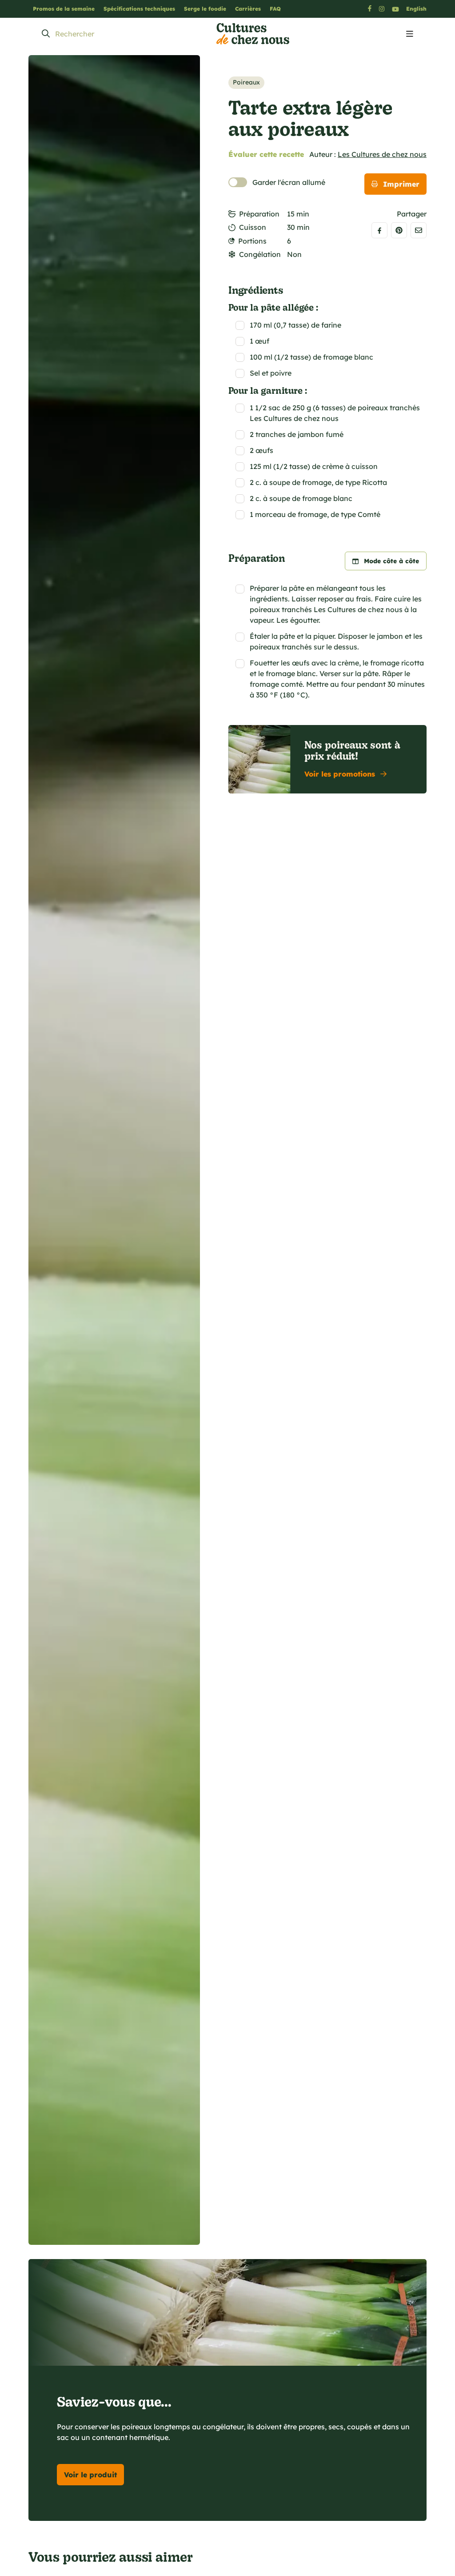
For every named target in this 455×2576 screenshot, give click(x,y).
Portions (252, 241)
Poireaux (246, 82)
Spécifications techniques (139, 9)
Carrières (248, 9)
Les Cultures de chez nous (382, 154)
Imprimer (401, 184)
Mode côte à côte (391, 561)
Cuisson (253, 227)
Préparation (259, 214)
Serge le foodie (205, 9)
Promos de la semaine (64, 9)
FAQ (275, 9)
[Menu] (410, 34)
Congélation (260, 254)
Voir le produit (90, 2475)
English (416, 9)
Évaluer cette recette (266, 154)
